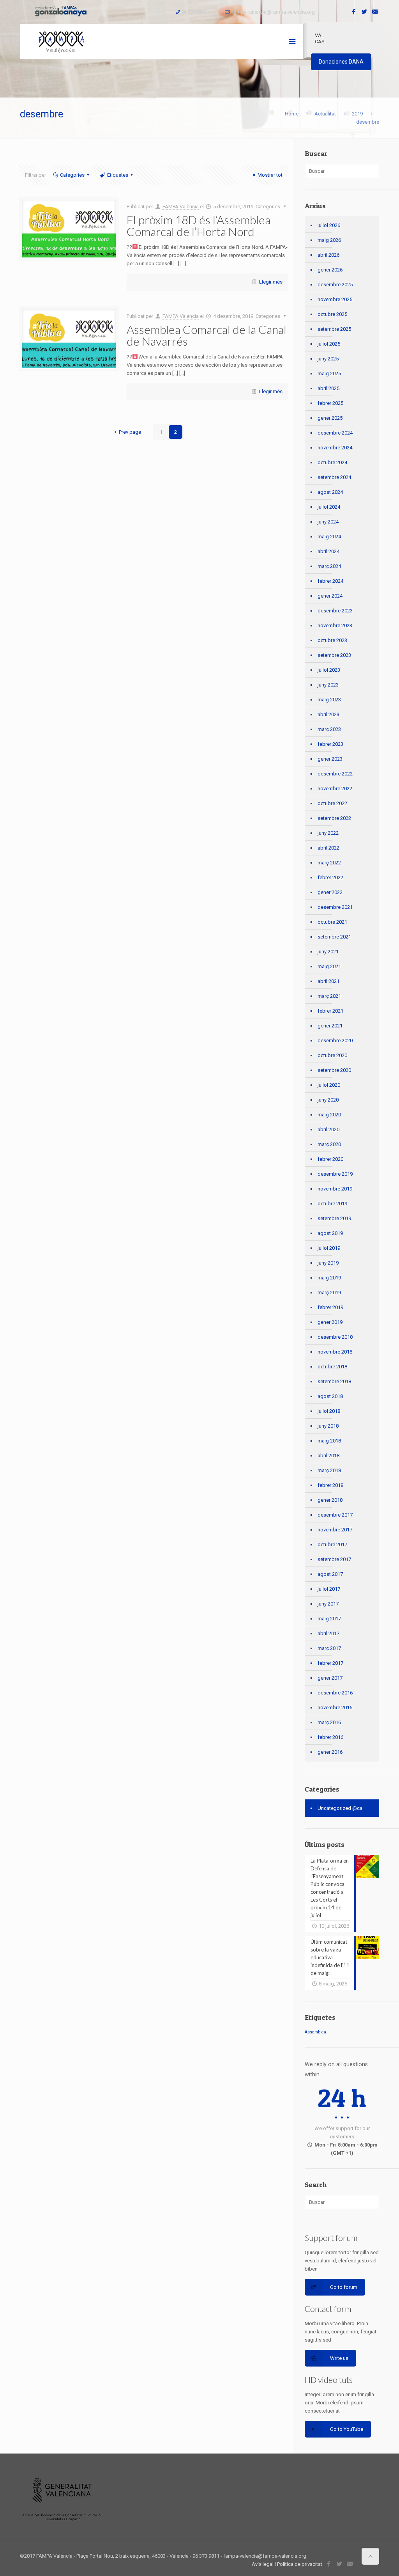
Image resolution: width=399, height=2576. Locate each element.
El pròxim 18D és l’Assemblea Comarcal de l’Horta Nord (199, 225)
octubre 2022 (332, 803)
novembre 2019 (335, 1189)
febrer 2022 (330, 877)
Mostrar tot (270, 175)
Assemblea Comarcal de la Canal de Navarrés (207, 335)
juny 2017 (328, 1604)
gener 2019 (330, 1322)
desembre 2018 (335, 1337)
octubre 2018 (332, 1367)
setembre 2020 (334, 1070)
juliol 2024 (329, 507)
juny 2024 (328, 522)
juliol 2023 (329, 670)
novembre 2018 (335, 1352)
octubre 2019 (332, 1204)
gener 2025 (330, 418)
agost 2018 (330, 1396)
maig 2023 (329, 700)
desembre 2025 (335, 285)
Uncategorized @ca (340, 1808)
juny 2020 (328, 1100)
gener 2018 (330, 1500)
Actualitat (325, 114)
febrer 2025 (330, 403)
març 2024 (329, 566)
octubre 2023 (332, 640)
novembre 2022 (335, 789)
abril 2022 (328, 848)
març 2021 (329, 996)
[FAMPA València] (61, 41)
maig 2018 (329, 1441)
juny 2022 (328, 833)
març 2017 (329, 1648)
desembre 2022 (335, 774)
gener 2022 (330, 892)
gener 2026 (330, 270)
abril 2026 (328, 255)
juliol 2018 (329, 1411)
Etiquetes (118, 175)
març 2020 (329, 1144)
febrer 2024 (330, 581)
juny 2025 (328, 359)
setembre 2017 (334, 1559)
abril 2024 (328, 551)
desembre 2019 (335, 1174)
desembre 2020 (335, 1041)
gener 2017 (330, 1678)
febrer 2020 (330, 1159)
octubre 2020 (332, 1055)
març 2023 (329, 729)
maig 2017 (329, 1619)
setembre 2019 (334, 1218)
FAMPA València (181, 207)
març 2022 (329, 863)
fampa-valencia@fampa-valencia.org (273, 12)
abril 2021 (328, 981)
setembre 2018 (334, 1381)
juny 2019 (328, 1263)
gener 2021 (330, 1026)
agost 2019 (330, 1233)
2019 (357, 114)
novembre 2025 (335, 299)
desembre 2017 (335, 1515)
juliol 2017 (329, 1589)
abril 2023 (328, 714)
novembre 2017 (335, 1530)
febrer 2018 (330, 1485)
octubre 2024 (332, 462)
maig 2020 (329, 1115)
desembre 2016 (335, 1693)
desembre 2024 (335, 433)
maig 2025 (329, 373)
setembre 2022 (334, 818)
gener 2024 (330, 596)
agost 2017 (330, 1574)
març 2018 (329, 1470)
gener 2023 (330, 759)
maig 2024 (329, 537)
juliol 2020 (329, 1085)
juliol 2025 (329, 344)
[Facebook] (354, 12)
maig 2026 (329, 240)
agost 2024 (330, 492)
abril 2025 (328, 388)
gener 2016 (330, 1752)
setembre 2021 (334, 937)
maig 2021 (329, 966)
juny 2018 (328, 1426)
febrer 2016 (330, 1737)
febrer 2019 (330, 1307)
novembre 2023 (335, 625)
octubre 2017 (332, 1544)
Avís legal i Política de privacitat (287, 2564)
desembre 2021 (335, 907)
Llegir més (271, 282)
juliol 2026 (329, 225)
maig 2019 (329, 1278)
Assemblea (315, 2032)
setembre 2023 (334, 655)
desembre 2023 (335, 611)
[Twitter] (365, 12)
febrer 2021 (330, 1011)
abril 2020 (328, 1129)
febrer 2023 (330, 744)
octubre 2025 (332, 314)
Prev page (130, 432)
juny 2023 (328, 685)
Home (292, 114)
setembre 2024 (334, 477)
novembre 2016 (335, 1708)
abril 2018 (328, 1456)
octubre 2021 (332, 922)
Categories (72, 175)
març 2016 (329, 1722)
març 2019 (329, 1292)
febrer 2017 (330, 1663)
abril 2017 (328, 1633)
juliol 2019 (329, 1248)
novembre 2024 (335, 448)
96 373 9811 (195, 12)
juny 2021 (328, 952)
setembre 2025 (334, 329)
